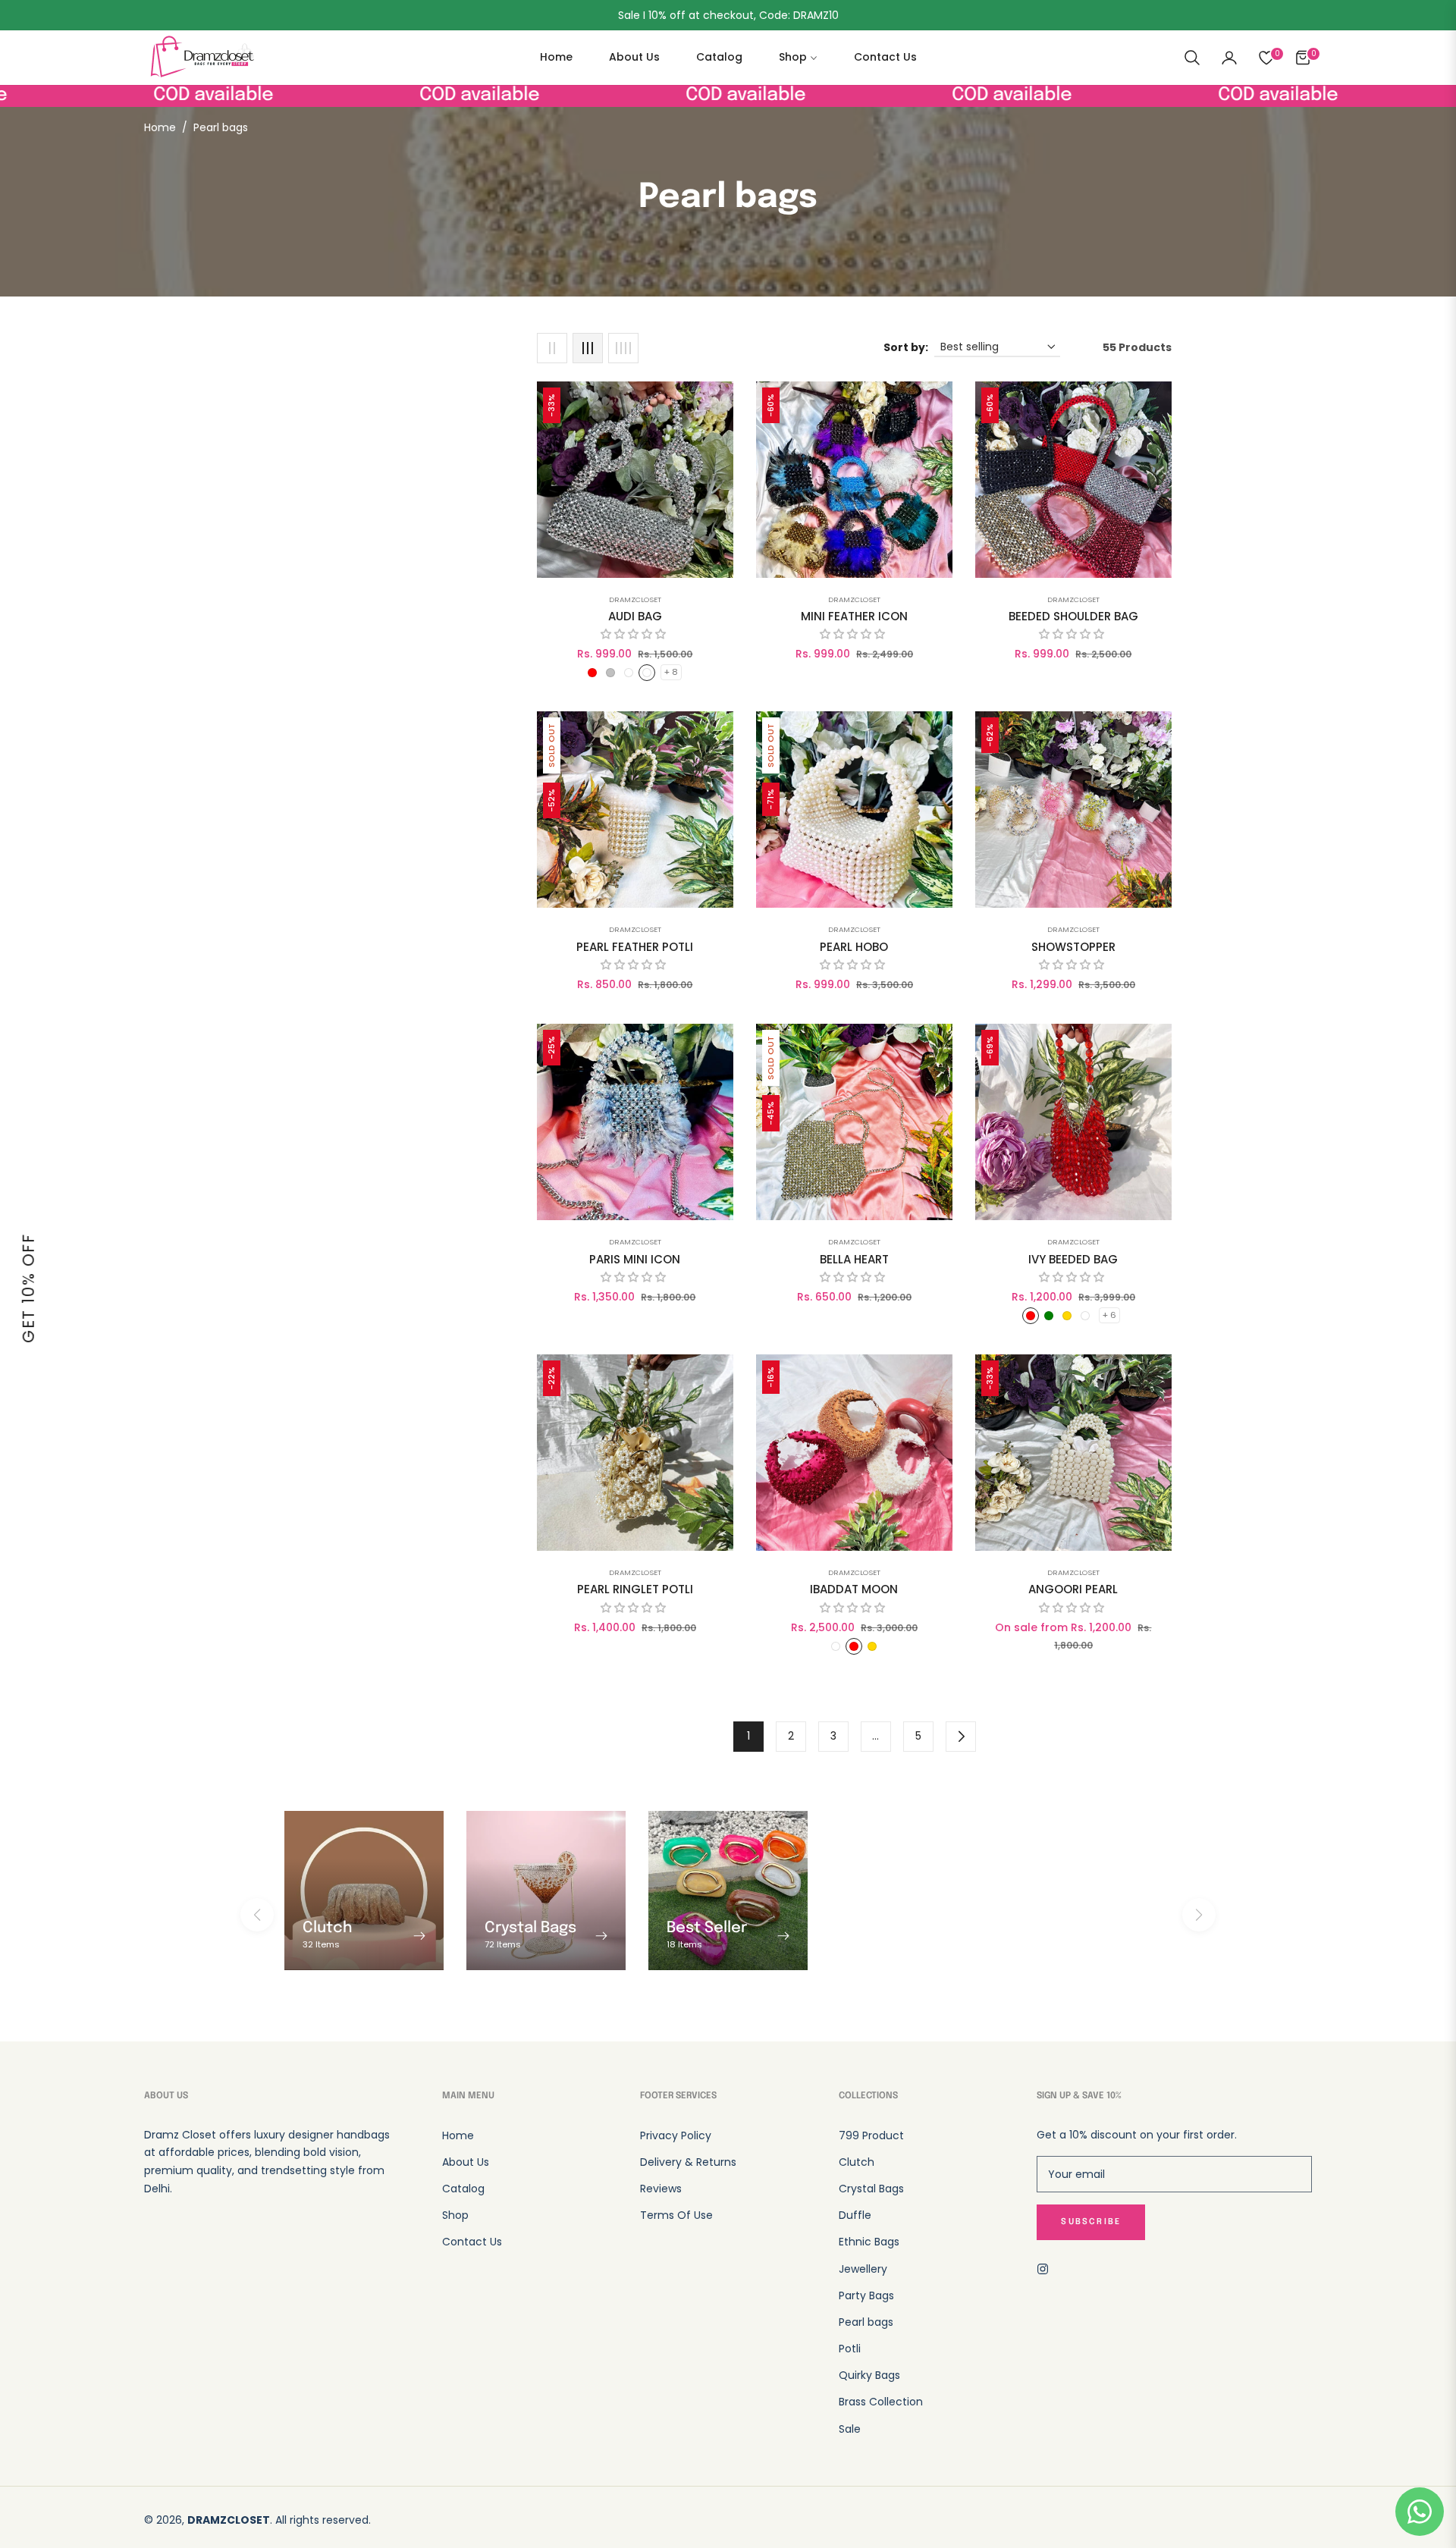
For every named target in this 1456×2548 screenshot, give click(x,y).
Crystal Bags (871, 2189)
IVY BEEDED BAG (1073, 1260)
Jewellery (863, 2269)
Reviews (661, 2189)
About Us (466, 2162)
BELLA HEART (854, 1260)
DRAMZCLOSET (635, 599)
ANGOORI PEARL (1073, 1589)
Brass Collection (881, 2402)
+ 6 (1109, 1315)
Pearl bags (866, 2322)
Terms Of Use (676, 2215)
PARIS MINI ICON (635, 1260)
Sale (850, 2429)
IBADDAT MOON (854, 1589)
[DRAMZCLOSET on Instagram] (1046, 2268)
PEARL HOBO (854, 947)
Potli (850, 2349)
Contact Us (472, 2242)
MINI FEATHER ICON (854, 617)
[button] (1192, 58)
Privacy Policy (676, 2135)
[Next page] (961, 1737)
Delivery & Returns (688, 2162)
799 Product (871, 2135)
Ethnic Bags (869, 2242)
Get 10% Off (28, 1288)
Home (160, 127)
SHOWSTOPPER (1073, 947)
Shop (455, 2215)
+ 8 (671, 672)
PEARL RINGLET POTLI (635, 1589)
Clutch (857, 2162)
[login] (1229, 58)
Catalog (463, 2189)
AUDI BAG (635, 617)
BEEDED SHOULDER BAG (1073, 617)
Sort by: (906, 347)
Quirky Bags (869, 2375)
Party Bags (866, 2295)
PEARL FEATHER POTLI (635, 947)
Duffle (855, 2215)
